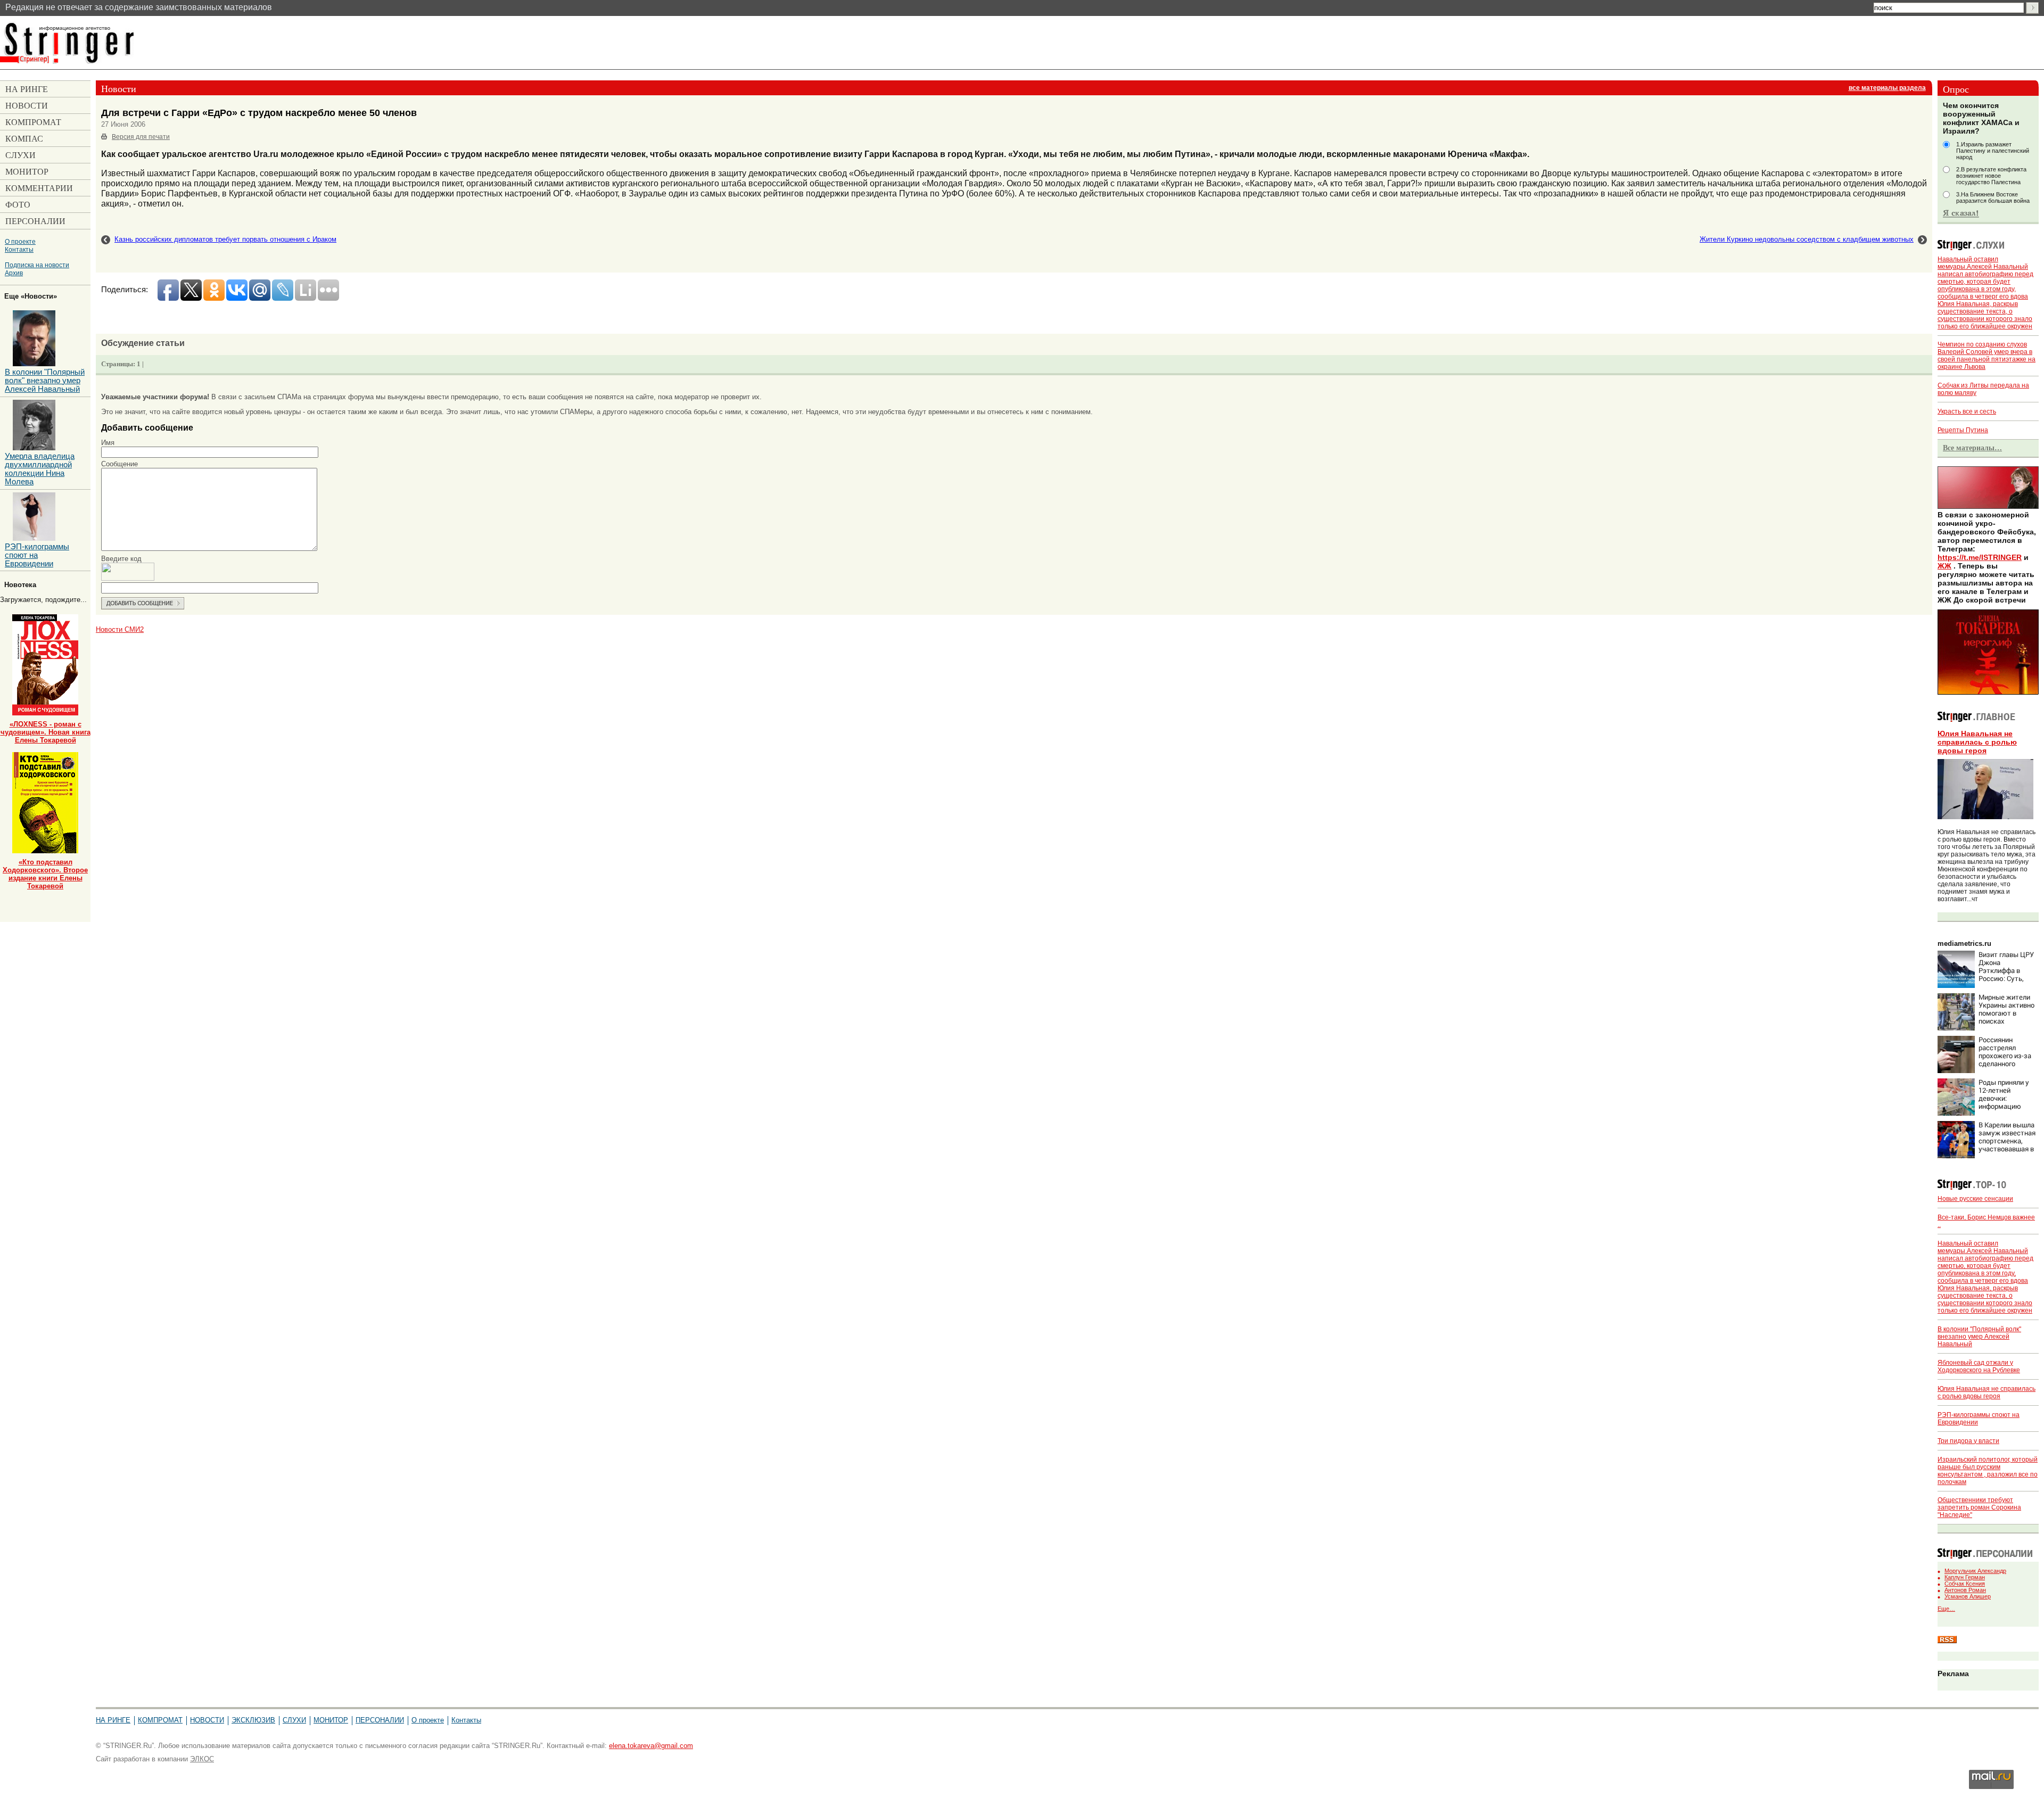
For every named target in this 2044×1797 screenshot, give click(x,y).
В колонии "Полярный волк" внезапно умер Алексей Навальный (1979, 1337)
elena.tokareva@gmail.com (651, 1746)
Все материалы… (1972, 448)
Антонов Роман (1965, 1590)
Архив (14, 273)
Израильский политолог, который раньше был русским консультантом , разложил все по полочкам (1988, 1471)
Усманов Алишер (1968, 1596)
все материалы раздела (1887, 88)
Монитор (331, 1720)
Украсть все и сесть (1967, 411)
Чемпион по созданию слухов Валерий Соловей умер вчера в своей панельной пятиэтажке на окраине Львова (1987, 356)
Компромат (160, 1720)
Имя (108, 443)
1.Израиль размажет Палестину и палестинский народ (1993, 151)
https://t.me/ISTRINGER (1980, 557)
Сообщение (119, 464)
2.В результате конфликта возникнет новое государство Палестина (1991, 176)
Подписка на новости (37, 265)
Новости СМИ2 (120, 629)
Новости (207, 1720)
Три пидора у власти (1968, 1441)
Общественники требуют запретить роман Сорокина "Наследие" (1979, 1507)
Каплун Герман (1965, 1577)
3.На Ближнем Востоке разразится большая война (1993, 197)
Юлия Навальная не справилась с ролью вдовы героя (1977, 742)
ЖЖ (1944, 566)
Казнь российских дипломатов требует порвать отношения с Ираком (225, 239)
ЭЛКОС (202, 1759)
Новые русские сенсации (1975, 1199)
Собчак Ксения (1965, 1584)
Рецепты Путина (1963, 430)
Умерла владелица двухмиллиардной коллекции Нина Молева (40, 469)
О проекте (20, 241)
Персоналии (380, 1720)
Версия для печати (141, 137)
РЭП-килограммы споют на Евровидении (37, 555)
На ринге (113, 1720)
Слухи (294, 1720)
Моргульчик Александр (1975, 1571)
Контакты (19, 249)
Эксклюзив (253, 1720)
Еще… (1946, 1609)
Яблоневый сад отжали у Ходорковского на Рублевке (1979, 1366)
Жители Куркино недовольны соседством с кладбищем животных (1807, 239)
